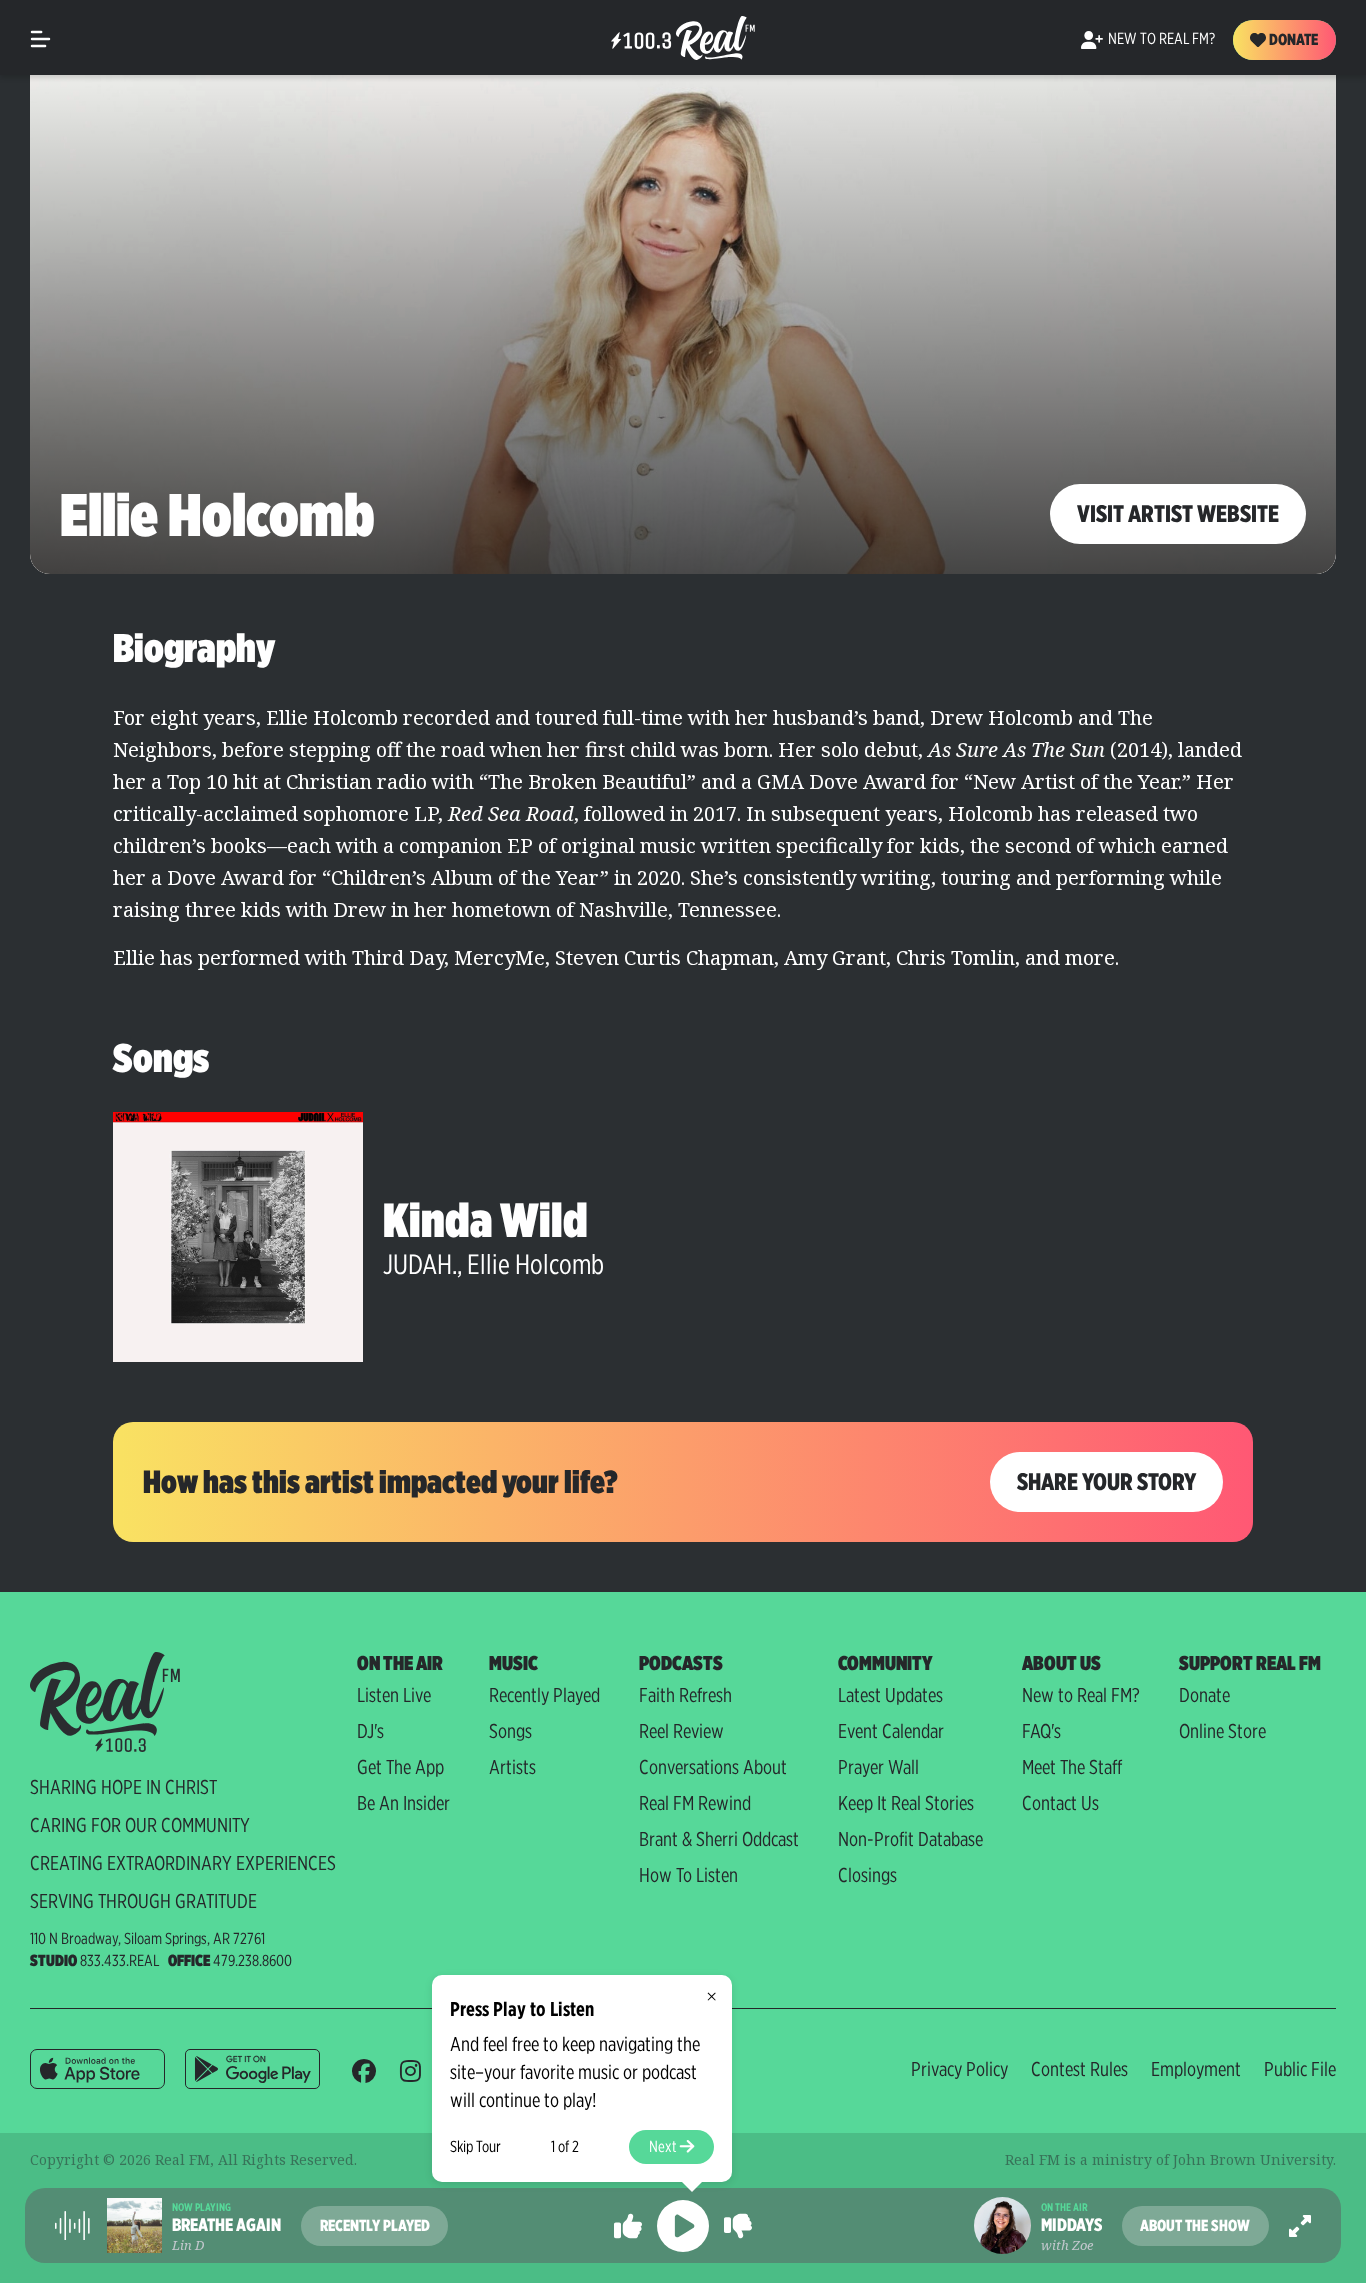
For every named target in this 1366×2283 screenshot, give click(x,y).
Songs (510, 1731)
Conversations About (713, 1767)
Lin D (188, 2245)
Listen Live (394, 1695)
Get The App (400, 1767)
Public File (1300, 2069)
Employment (1196, 2069)
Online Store (1222, 1731)
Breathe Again (226, 2225)
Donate (1292, 39)
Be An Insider (403, 1803)
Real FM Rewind (695, 1803)
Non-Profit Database (910, 1839)
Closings (867, 1875)
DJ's (370, 1731)
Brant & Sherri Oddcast (719, 1839)
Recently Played (544, 1695)
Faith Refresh (685, 1695)
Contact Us (1060, 1803)
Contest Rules (1079, 2069)
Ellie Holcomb (535, 1264)
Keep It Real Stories (906, 1803)
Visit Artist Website (1178, 513)
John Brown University (1253, 2159)
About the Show (1195, 2225)
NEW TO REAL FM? (1161, 38)
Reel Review (681, 1731)
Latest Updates (890, 1695)
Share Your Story (1106, 1481)
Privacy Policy (959, 2069)
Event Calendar (891, 1731)
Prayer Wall (878, 1767)
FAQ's (1041, 1731)
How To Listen (688, 1875)
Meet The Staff (1072, 1767)
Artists (512, 1767)
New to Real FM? (1081, 1695)
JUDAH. (420, 1264)
